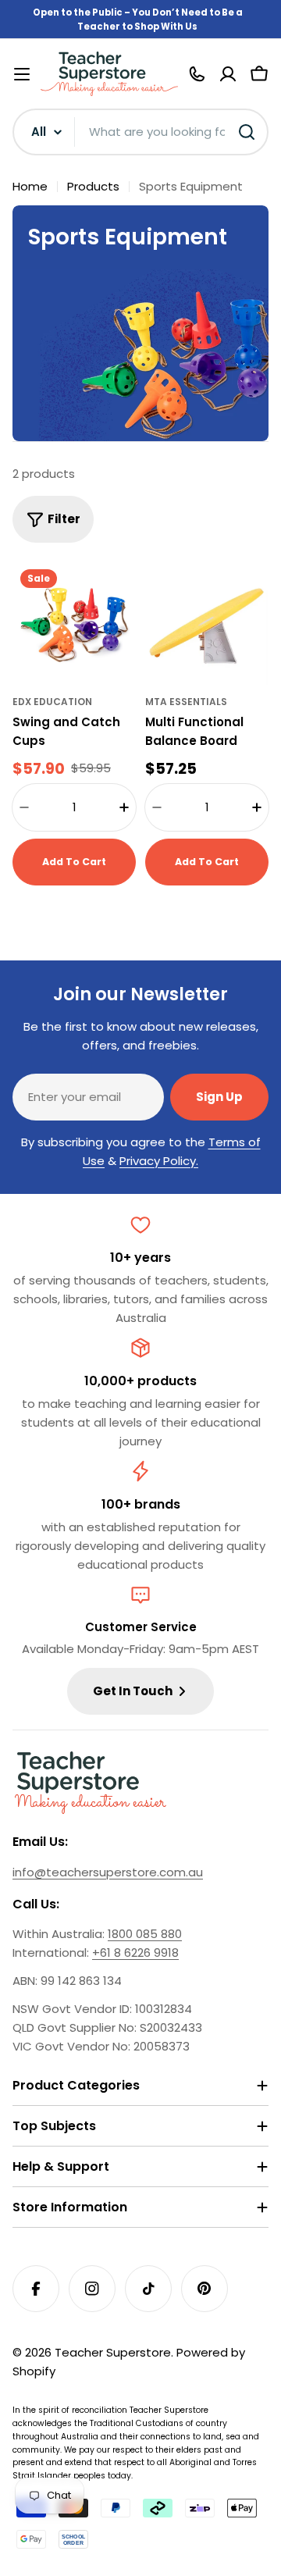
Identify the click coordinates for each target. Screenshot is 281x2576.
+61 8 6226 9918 (135, 1952)
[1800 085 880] (197, 74)
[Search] (247, 132)
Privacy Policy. (159, 1161)
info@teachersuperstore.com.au (108, 1872)
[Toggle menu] (22, 74)
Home (30, 186)
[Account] (228, 74)
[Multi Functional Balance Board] (207, 623)
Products (93, 186)
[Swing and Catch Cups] (74, 623)
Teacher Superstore (113, 2352)
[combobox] (140, 132)
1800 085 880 (145, 1934)
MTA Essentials (186, 702)
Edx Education (52, 702)
